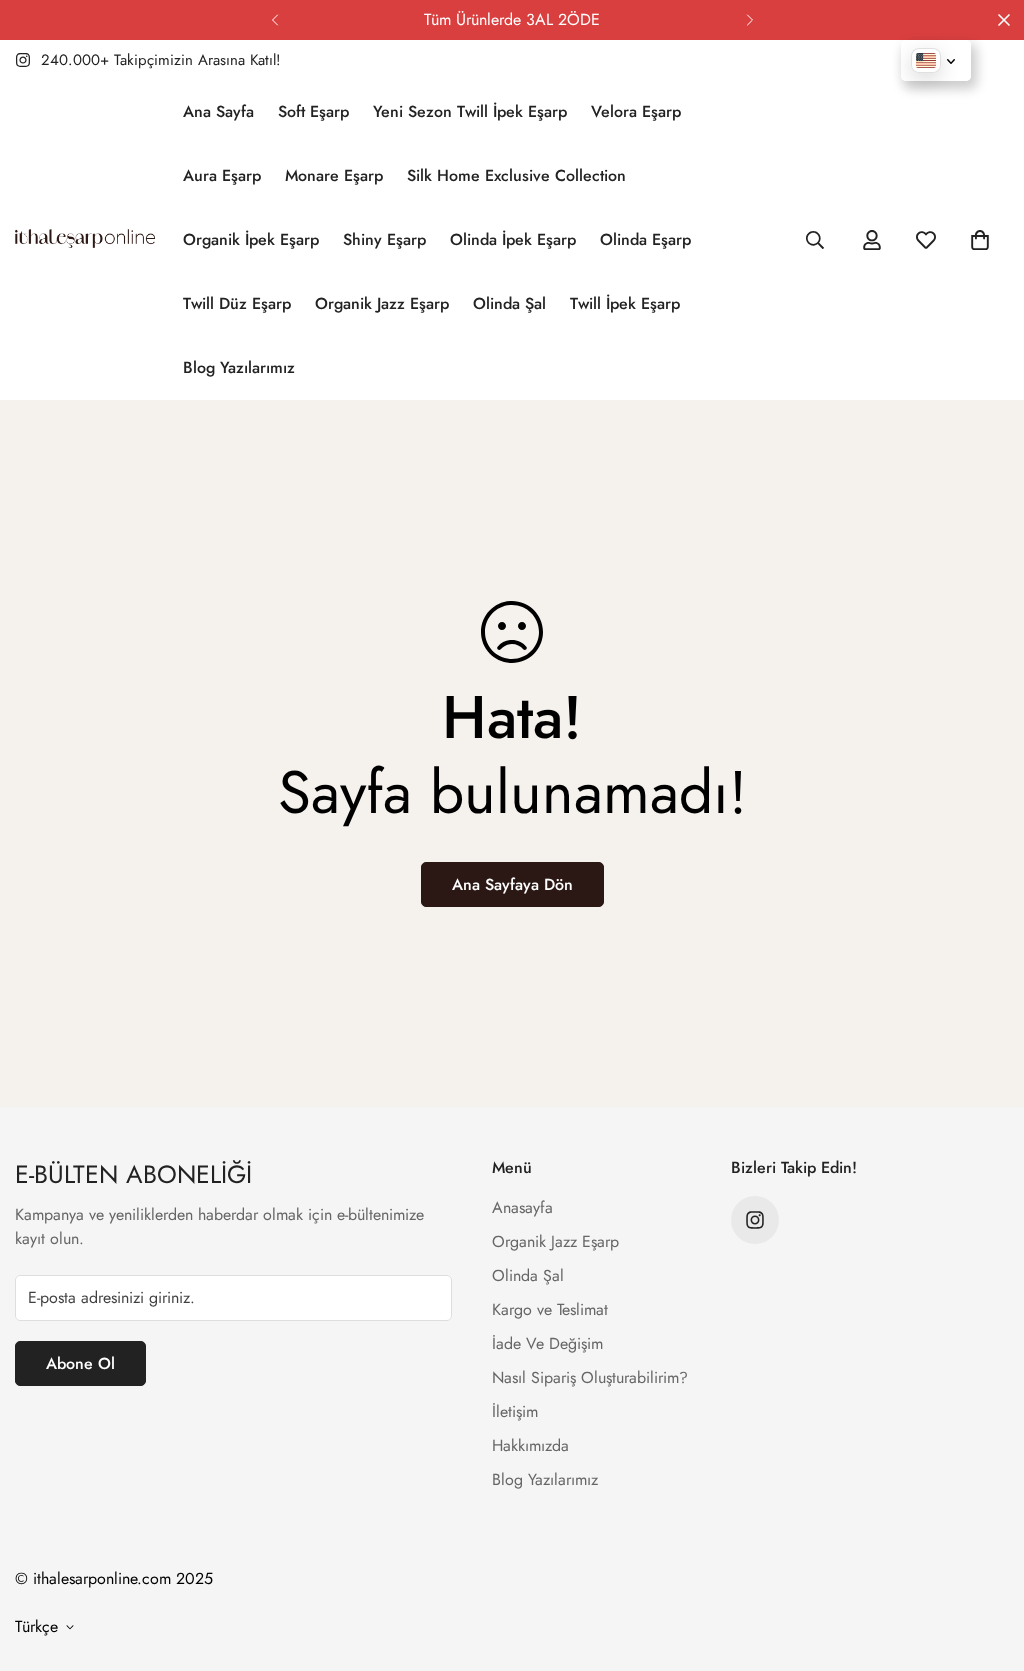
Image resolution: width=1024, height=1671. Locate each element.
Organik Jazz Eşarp (382, 303)
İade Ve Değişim (547, 1343)
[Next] (749, 20)
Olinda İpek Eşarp (513, 239)
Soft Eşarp (313, 111)
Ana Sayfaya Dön (512, 884)
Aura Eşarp (222, 175)
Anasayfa (522, 1207)
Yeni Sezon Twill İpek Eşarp (470, 111)
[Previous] (274, 20)
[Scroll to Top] (985, 1562)
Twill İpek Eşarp (625, 303)
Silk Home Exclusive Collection (516, 175)
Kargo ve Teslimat (550, 1309)
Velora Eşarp (636, 111)
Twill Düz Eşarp (237, 303)
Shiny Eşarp (384, 239)
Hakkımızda (530, 1445)
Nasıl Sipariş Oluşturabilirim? (590, 1377)
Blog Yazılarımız (239, 367)
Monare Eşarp (334, 175)
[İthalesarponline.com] (85, 239)
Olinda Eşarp (645, 239)
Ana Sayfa (218, 111)
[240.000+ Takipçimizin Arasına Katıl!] (755, 1220)
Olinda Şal (509, 303)
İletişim (515, 1411)
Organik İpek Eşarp (251, 239)
